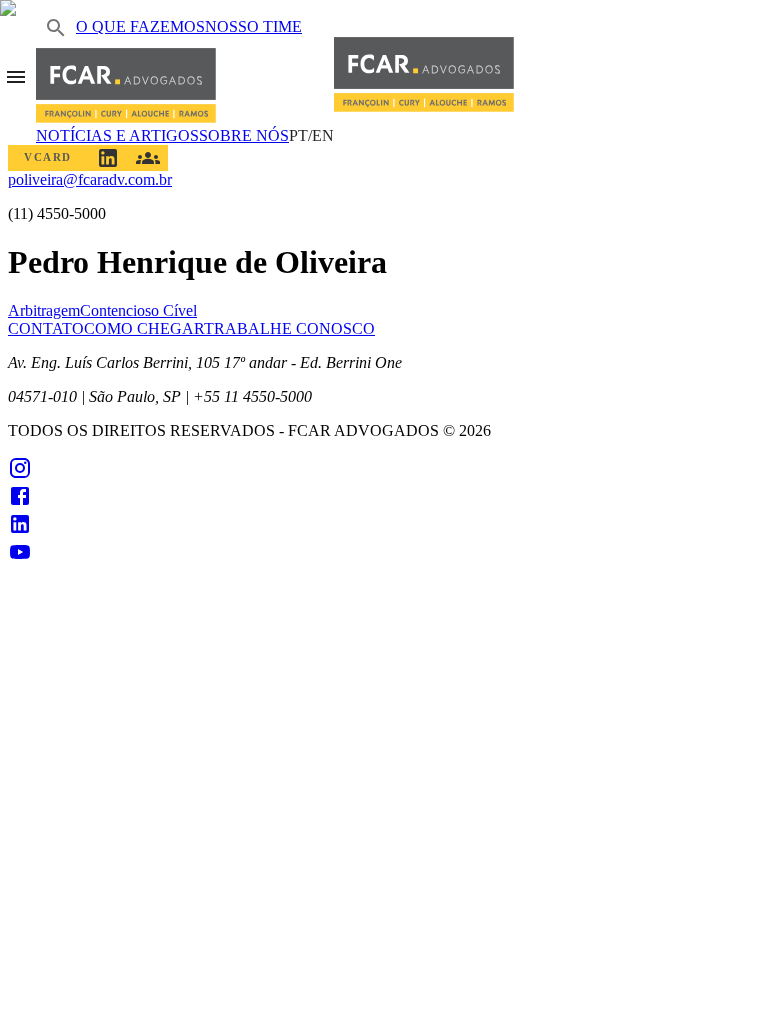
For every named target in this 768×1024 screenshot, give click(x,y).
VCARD (48, 157)
